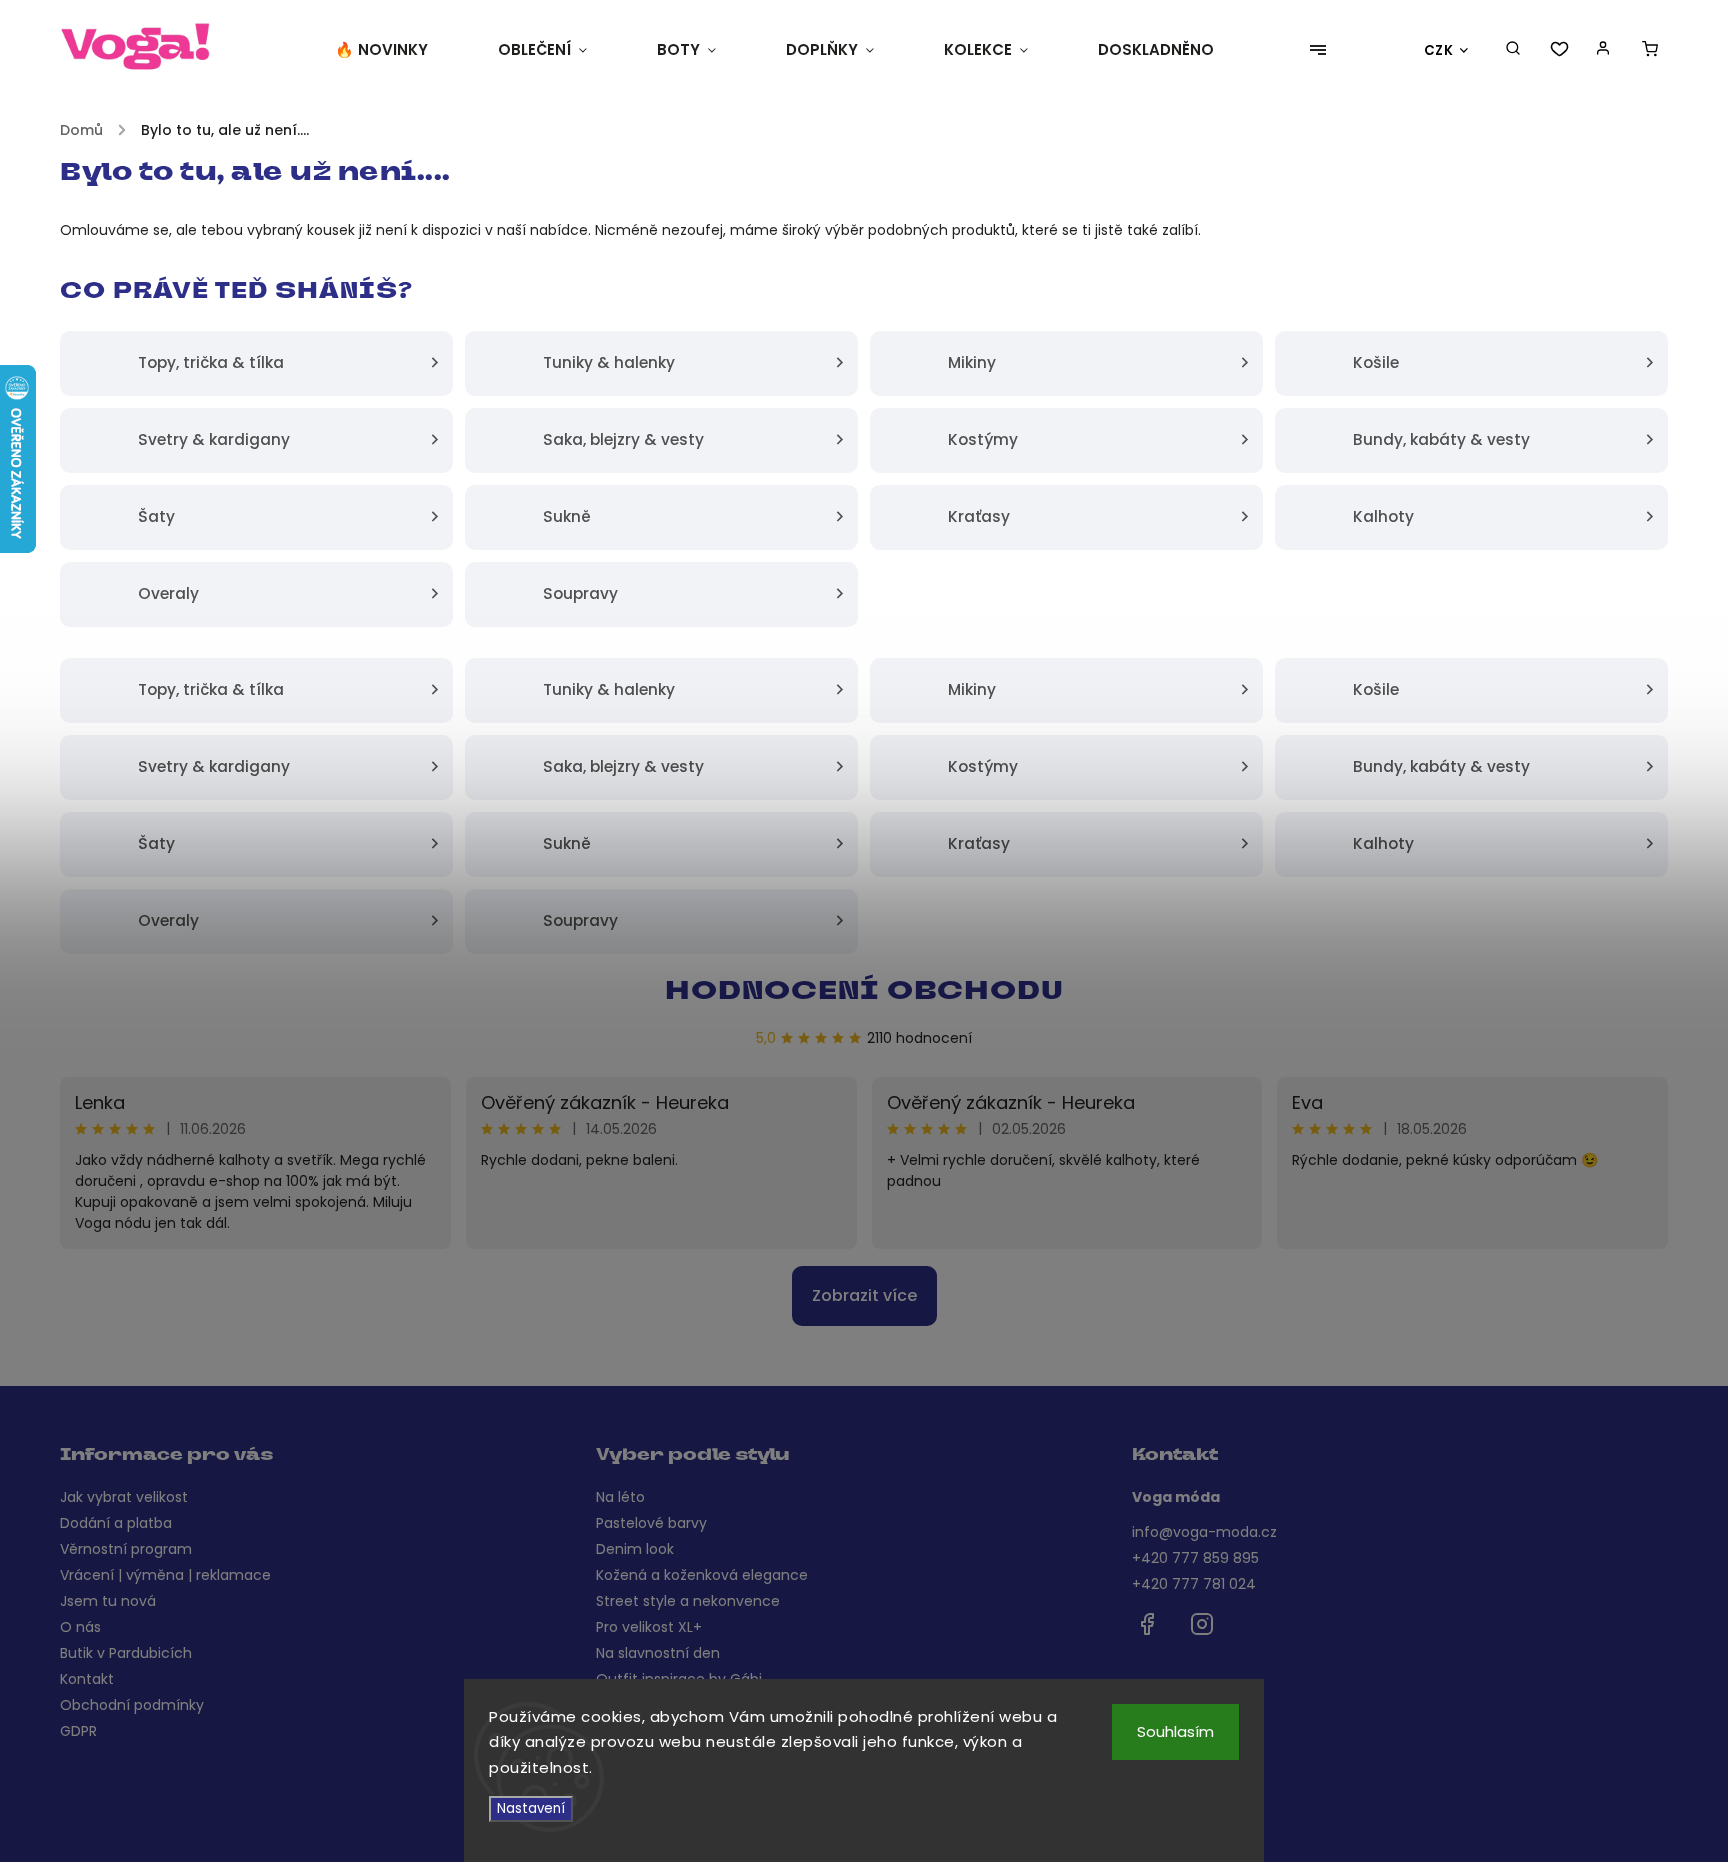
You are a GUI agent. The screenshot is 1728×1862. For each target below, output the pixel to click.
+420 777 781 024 (1194, 1584)
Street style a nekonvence (688, 1601)
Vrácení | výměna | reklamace (165, 1575)
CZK (1439, 50)
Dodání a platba (116, 1523)
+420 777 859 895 (1195, 1558)
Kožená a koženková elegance (702, 1575)
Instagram (1202, 1624)
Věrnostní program (126, 1549)
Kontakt (87, 1679)
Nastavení (531, 1808)
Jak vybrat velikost (124, 1497)
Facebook (1147, 1624)
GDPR (78, 1731)
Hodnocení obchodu (864, 993)
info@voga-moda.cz (1204, 1532)
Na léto (620, 1497)
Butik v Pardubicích (126, 1653)
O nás (80, 1627)
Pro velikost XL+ (649, 1627)
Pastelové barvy (651, 1523)
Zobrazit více (864, 1295)
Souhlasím (1175, 1731)
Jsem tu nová (108, 1601)
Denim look (635, 1549)
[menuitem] (399, 50)
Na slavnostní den (658, 1653)
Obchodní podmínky (132, 1705)
